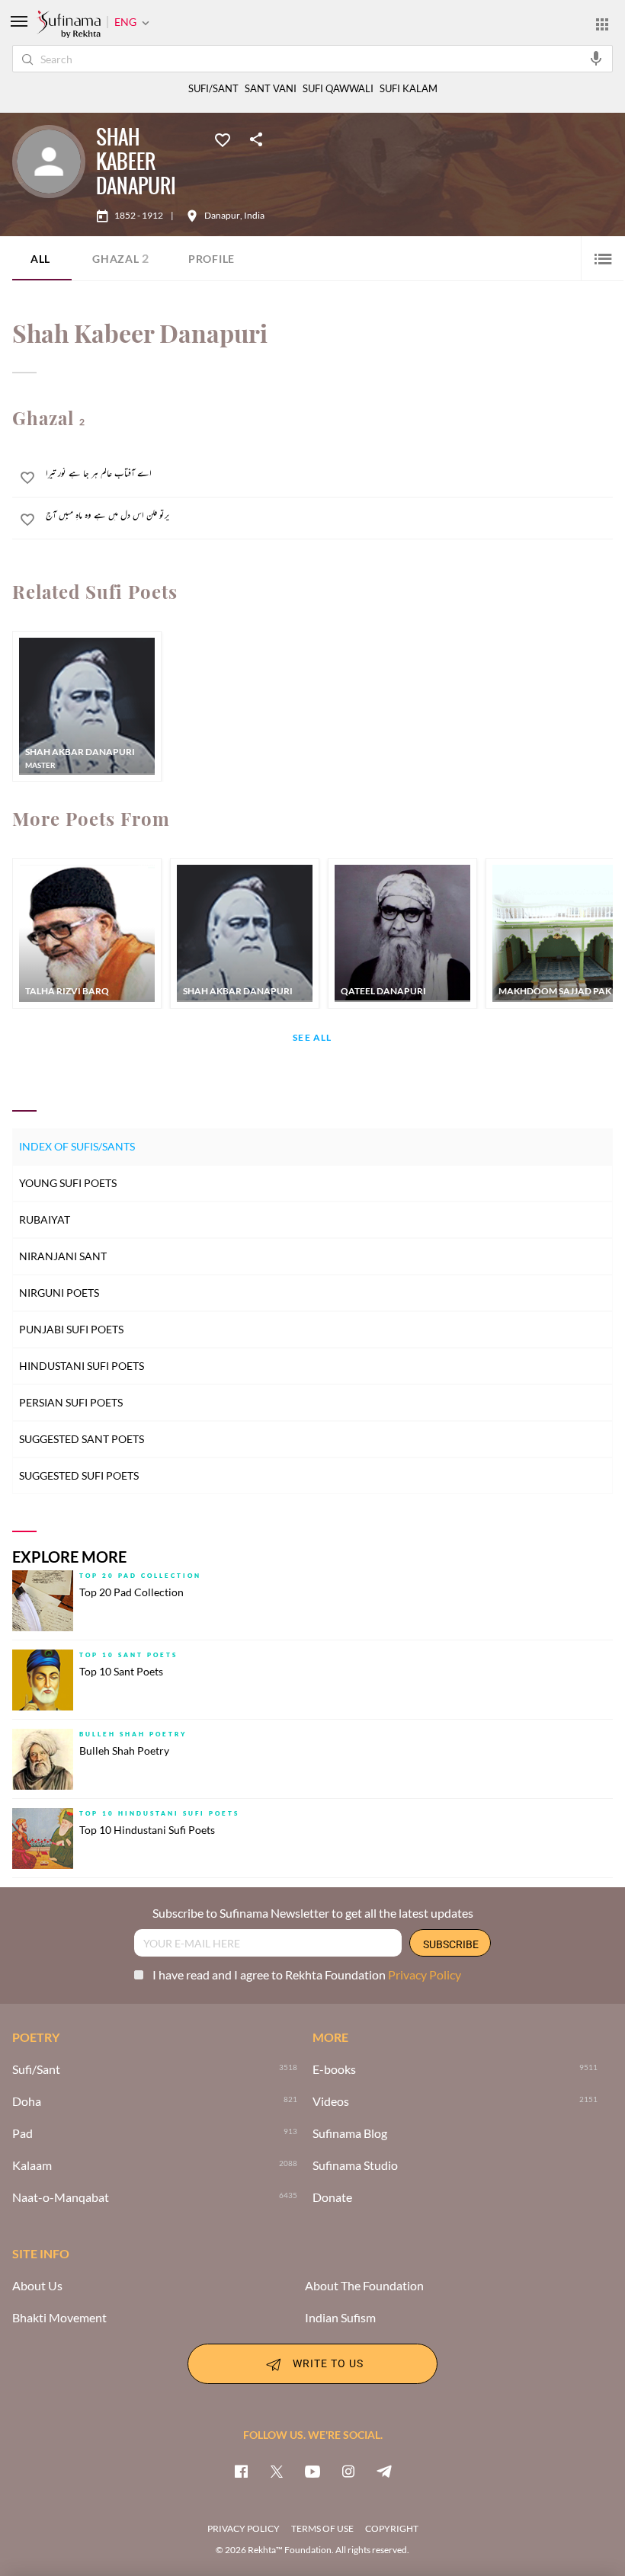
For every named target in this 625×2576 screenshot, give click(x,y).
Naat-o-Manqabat (61, 2197)
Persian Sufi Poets (71, 1402)
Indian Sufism (340, 2318)
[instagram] (348, 2471)
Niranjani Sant (63, 1256)
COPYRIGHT (392, 2528)
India (254, 216)
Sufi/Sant (36, 2069)
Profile (212, 259)
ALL (40, 259)
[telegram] (384, 2471)
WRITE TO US (328, 2362)
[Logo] (69, 25)
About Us (37, 2286)
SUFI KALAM (409, 89)
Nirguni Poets (59, 1293)
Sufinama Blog (350, 2133)
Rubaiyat (45, 1219)
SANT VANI (271, 89)
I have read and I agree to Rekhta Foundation (307, 1974)
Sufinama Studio (355, 2165)
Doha (27, 2101)
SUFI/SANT (213, 89)
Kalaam (32, 2165)
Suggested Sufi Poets (79, 1475)
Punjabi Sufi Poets (71, 1329)
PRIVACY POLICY (244, 2528)
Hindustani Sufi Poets (82, 1366)
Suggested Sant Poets (82, 1439)
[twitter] (277, 2471)
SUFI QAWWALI (338, 89)
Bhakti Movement (59, 2318)
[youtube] (312, 2471)
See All (312, 1038)
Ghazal (121, 258)
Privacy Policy (425, 1974)
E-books (334, 2069)
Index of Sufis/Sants (77, 1146)
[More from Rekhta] (602, 24)
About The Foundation (364, 2286)
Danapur (222, 216)
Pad (22, 2133)
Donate (332, 2197)
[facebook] (241, 2471)
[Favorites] (223, 139)
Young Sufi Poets (68, 1183)
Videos (331, 2101)
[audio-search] (596, 58)
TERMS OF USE (322, 2528)
